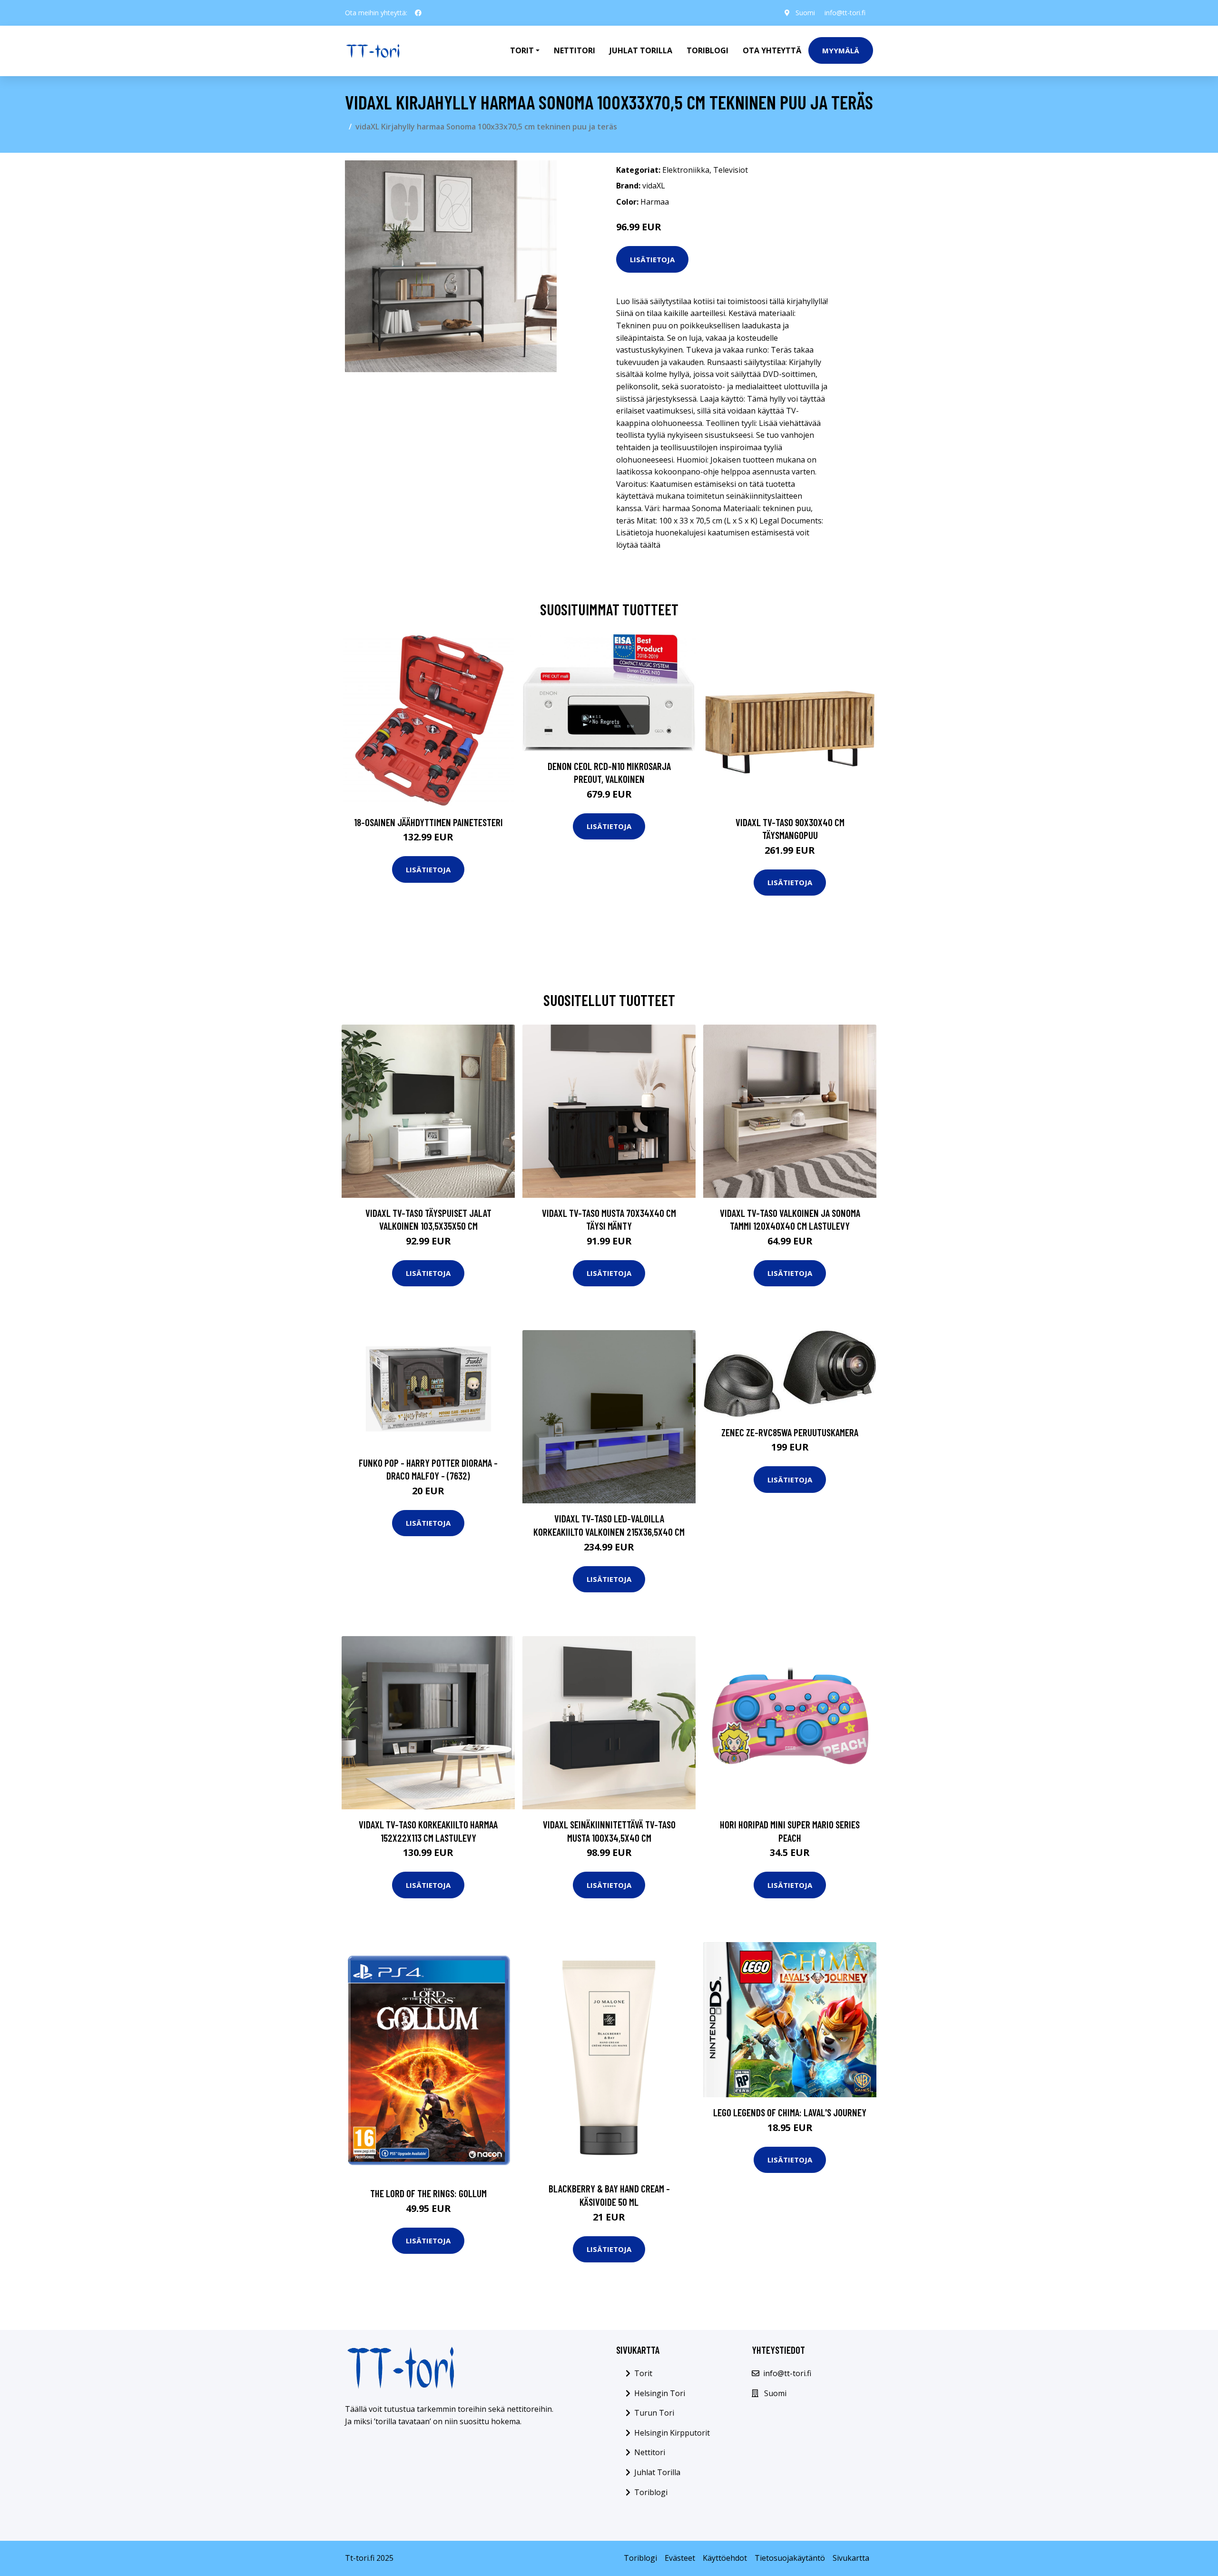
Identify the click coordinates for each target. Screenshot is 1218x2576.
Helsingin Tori (660, 2393)
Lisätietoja (652, 259)
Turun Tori (654, 2413)
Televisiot (731, 170)
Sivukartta (851, 2558)
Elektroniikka (686, 170)
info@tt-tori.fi (845, 13)
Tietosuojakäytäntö (790, 2558)
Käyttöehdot (725, 2558)
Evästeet (680, 2558)
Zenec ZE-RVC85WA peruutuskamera (790, 1432)
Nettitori (575, 50)
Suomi (805, 13)
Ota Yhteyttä (772, 50)
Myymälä (841, 50)
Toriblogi (707, 50)
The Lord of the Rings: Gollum (428, 2193)
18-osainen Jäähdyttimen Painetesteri (428, 822)
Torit (643, 2373)
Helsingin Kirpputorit (672, 2433)
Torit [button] (522, 50)
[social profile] (418, 13)
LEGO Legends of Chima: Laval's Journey (790, 2112)
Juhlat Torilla (641, 50)
